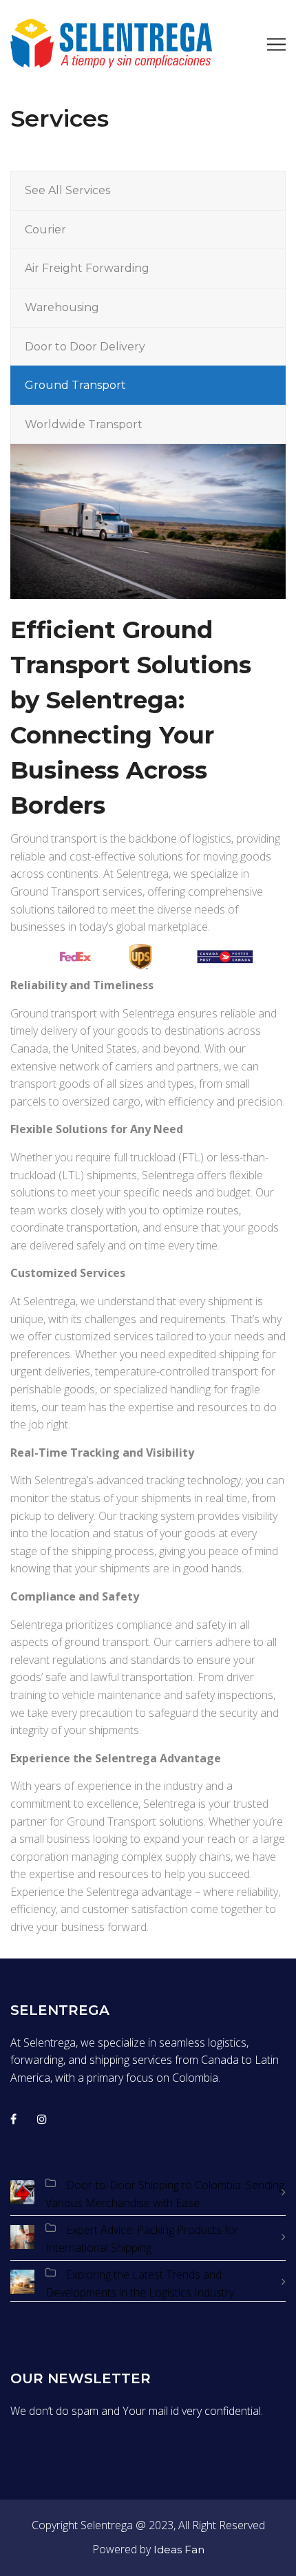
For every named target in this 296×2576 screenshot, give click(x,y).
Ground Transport (75, 385)
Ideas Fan (179, 2549)
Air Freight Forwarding (87, 268)
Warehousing (62, 307)
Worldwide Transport (84, 424)
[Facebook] (13, 2119)
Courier (45, 230)
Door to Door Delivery (85, 347)
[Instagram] (42, 2119)
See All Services (67, 190)
